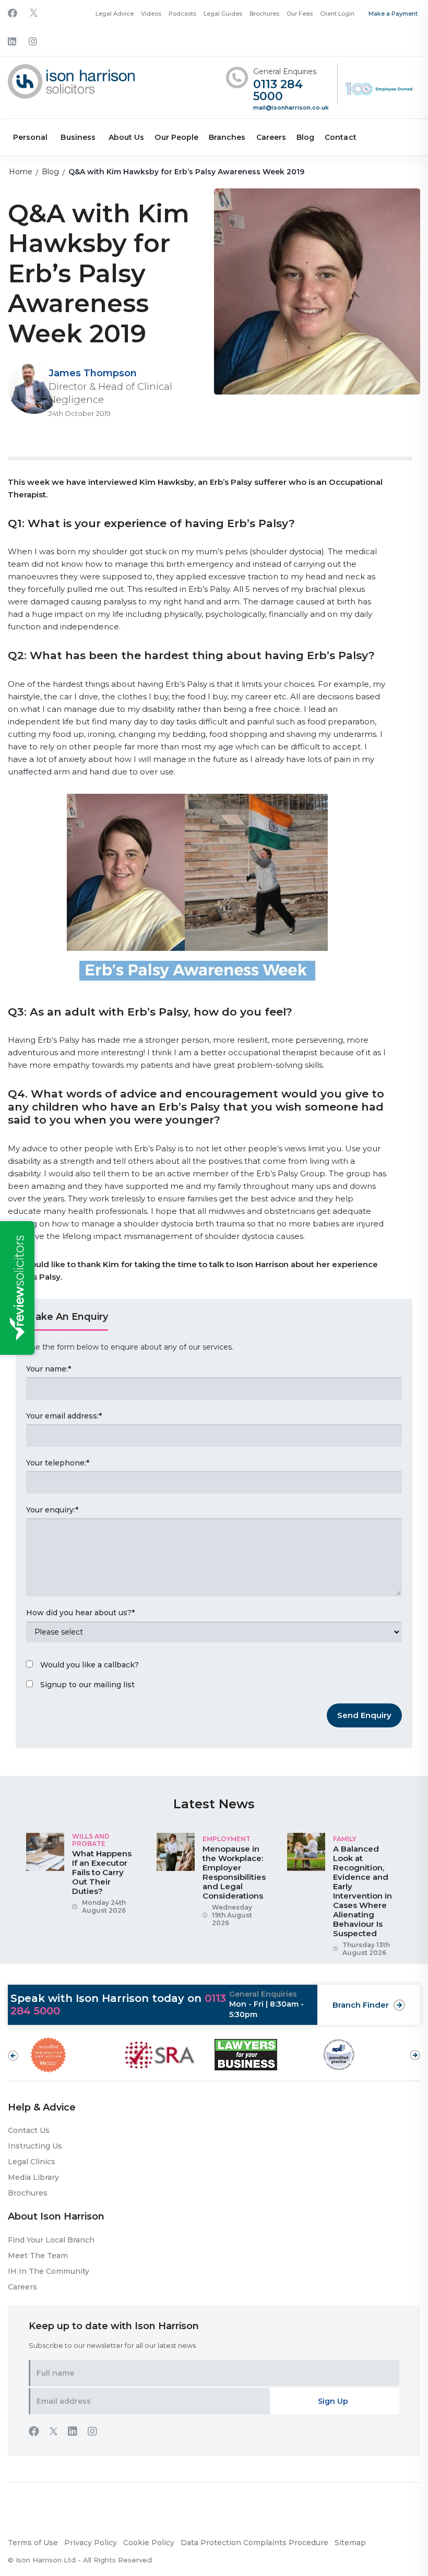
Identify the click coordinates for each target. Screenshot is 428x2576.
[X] (34, 14)
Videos (151, 14)
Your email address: (64, 1416)
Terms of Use (33, 2543)
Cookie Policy (149, 2543)
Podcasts (182, 14)
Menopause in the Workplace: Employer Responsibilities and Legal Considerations (234, 1872)
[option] (84, 1878)
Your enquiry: (52, 1510)
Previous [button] (13, 2056)
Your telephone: (58, 1463)
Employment (227, 1839)
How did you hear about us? (80, 1613)
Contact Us (29, 2130)
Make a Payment (393, 14)
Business (78, 137)
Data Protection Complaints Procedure (254, 2543)
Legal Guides (223, 14)
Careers (271, 137)
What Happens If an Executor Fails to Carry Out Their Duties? (102, 1872)
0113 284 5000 (278, 91)
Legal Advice (115, 14)
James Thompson (93, 373)
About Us (126, 137)
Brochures (264, 14)
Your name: (49, 1369)
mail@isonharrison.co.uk (291, 108)
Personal (30, 137)
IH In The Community (49, 2271)
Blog (305, 137)
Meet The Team (38, 2256)
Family (345, 1839)
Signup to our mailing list (87, 1685)
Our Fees (300, 14)
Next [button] (415, 2050)
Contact (340, 137)
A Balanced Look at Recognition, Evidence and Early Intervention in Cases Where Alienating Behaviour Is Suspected (362, 1891)
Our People (176, 137)
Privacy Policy (91, 2543)
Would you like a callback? (90, 1665)
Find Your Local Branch (51, 2240)
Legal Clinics (32, 2162)
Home (21, 172)
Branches (227, 137)
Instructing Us (35, 2146)
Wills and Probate (91, 1840)
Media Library (33, 2177)
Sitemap (350, 2543)
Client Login (337, 14)
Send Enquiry (364, 1715)
